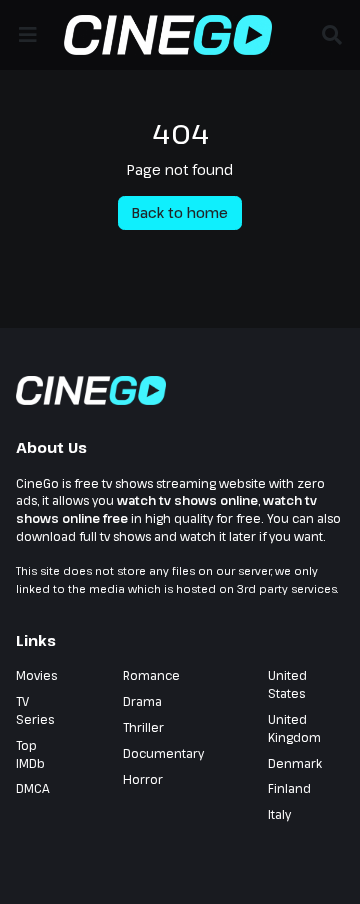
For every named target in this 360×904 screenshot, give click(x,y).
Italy (279, 814)
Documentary (163, 753)
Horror (143, 779)
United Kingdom (294, 728)
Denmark (295, 763)
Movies (36, 675)
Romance (151, 675)
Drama (142, 701)
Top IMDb (30, 754)
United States (287, 684)
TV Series (35, 710)
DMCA (33, 788)
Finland (289, 788)
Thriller (143, 727)
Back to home (180, 212)
